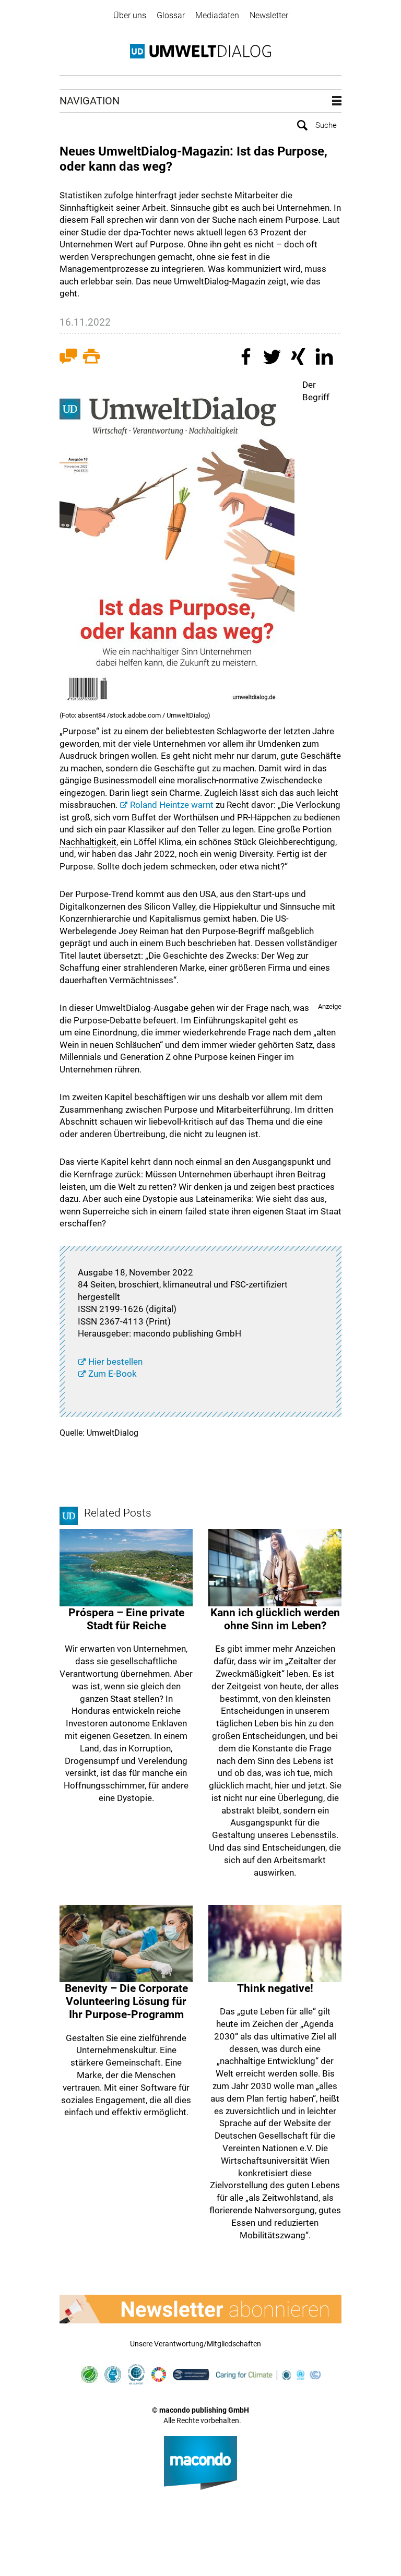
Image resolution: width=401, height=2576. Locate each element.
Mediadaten (217, 15)
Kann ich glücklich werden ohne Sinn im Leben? (275, 1619)
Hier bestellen (115, 1362)
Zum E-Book (113, 1374)
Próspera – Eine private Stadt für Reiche (126, 1619)
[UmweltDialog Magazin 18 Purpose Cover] (177, 545)
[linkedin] (326, 358)
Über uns (130, 15)
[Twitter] (274, 358)
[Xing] (300, 358)
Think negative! (275, 1988)
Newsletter (269, 15)
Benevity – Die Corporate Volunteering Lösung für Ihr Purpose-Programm (126, 2001)
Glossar (171, 15)
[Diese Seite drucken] (91, 358)
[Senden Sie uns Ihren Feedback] (68, 358)
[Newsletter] (200, 2309)
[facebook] (247, 358)
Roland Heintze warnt (172, 805)
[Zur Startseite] (200, 51)
